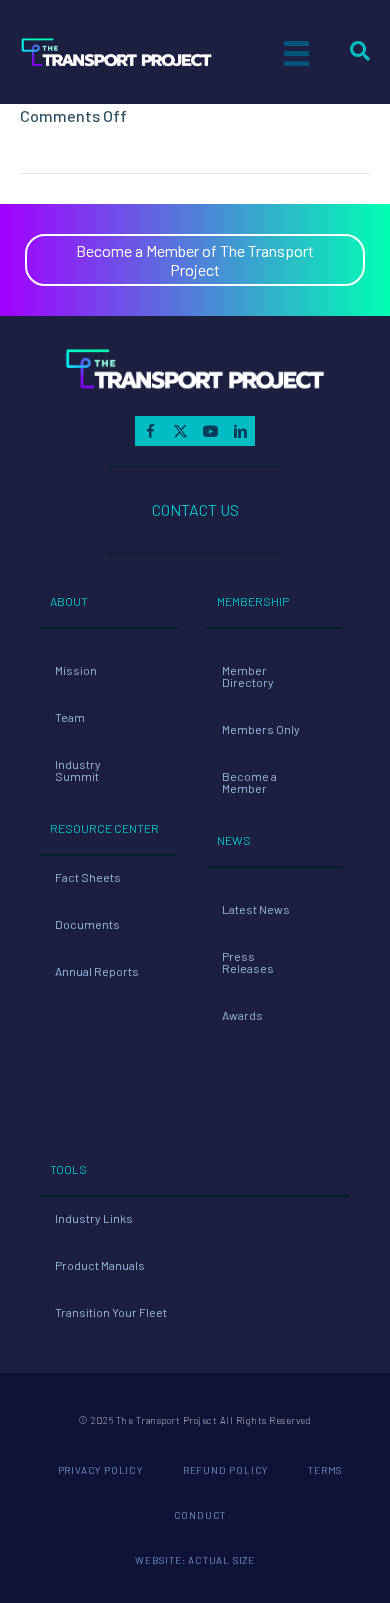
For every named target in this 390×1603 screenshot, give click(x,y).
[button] (195, 260)
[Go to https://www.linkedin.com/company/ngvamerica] (240, 431)
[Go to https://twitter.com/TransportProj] (180, 431)
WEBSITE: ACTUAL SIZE (195, 1560)
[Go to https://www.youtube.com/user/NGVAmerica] (210, 431)
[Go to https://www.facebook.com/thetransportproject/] (150, 431)
